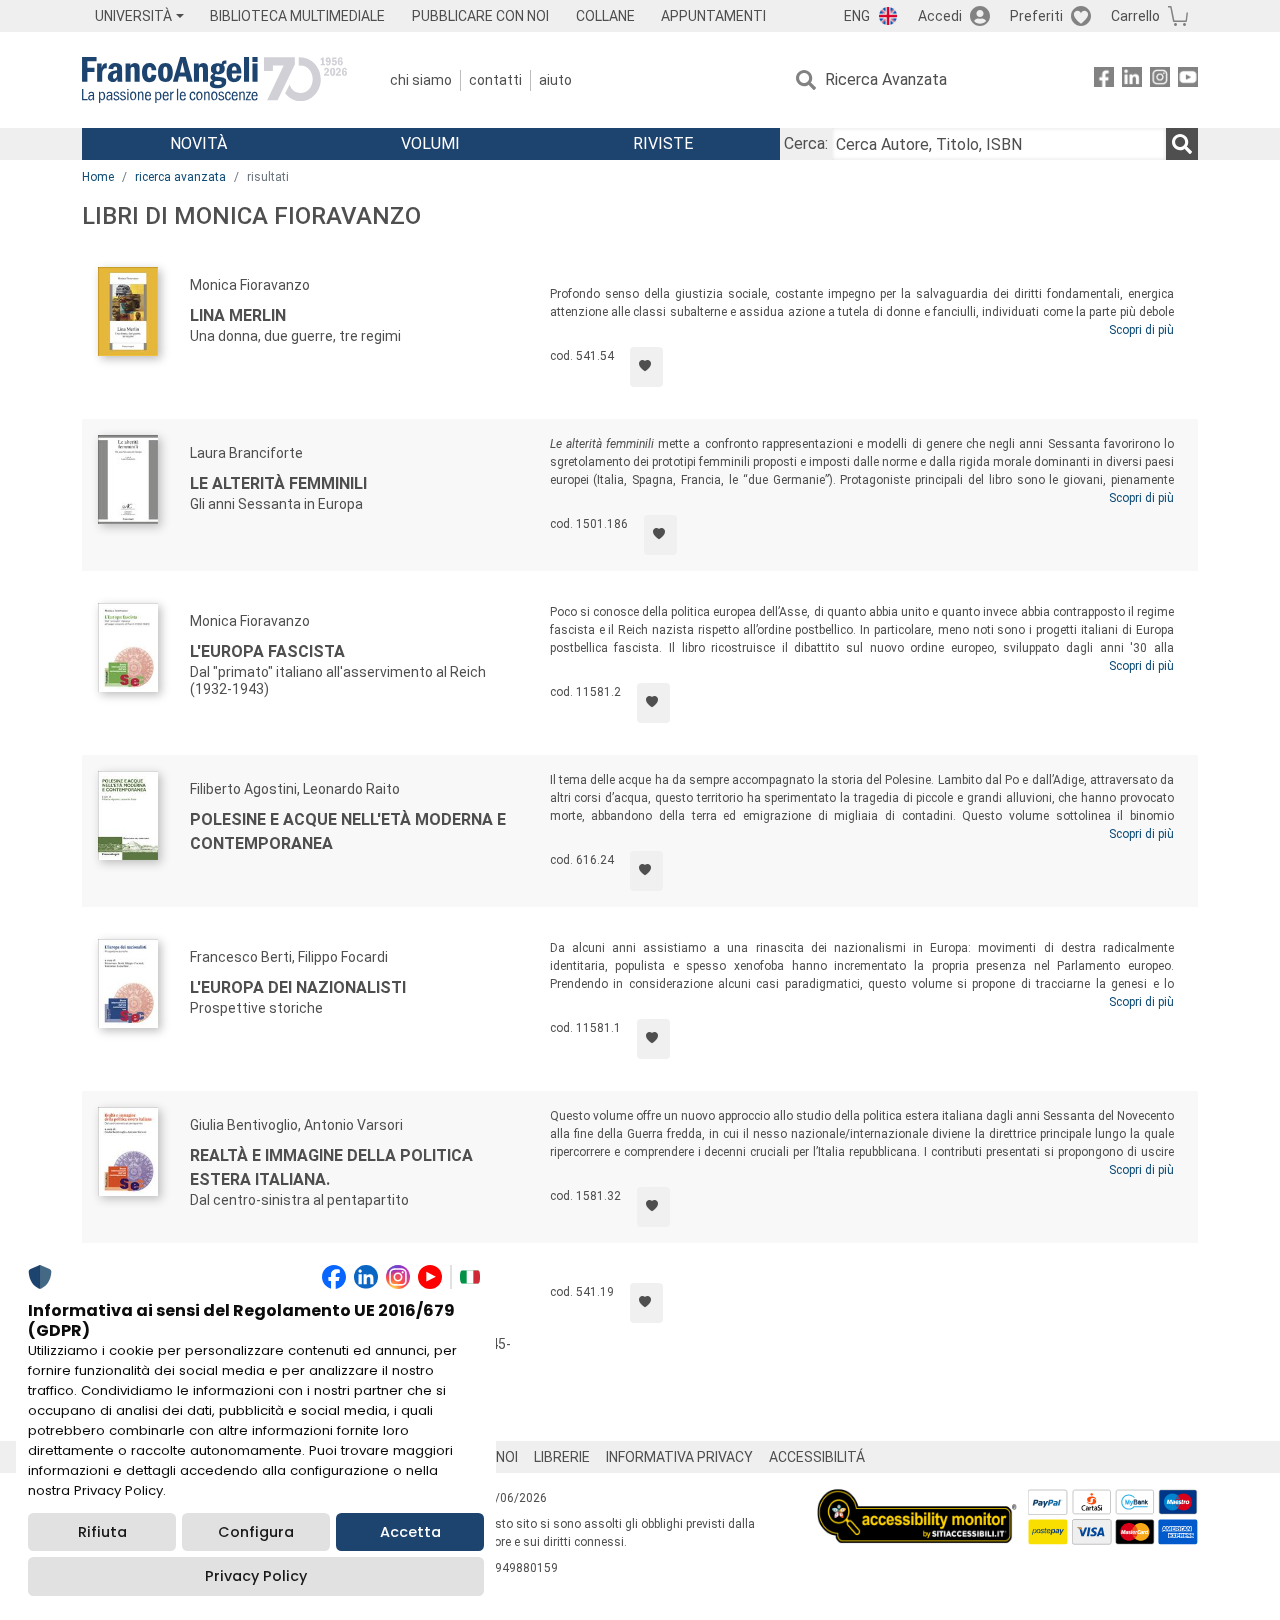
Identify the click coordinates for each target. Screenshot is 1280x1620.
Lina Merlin (238, 315)
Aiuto (555, 80)
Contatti (495, 80)
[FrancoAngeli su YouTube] (1188, 80)
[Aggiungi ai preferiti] (646, 367)
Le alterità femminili (278, 483)
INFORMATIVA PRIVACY (679, 1457)
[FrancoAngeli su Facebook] (1104, 80)
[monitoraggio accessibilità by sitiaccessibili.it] (917, 1500)
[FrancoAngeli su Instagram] (1160, 80)
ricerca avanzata (180, 177)
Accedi (940, 16)
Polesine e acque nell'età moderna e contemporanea (348, 831)
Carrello (1135, 16)
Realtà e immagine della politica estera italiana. (331, 1167)
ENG (857, 16)
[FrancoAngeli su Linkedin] (1132, 80)
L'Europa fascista (267, 651)
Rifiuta (102, 1532)
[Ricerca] (1182, 144)
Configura (256, 1532)
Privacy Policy (256, 1576)
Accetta (410, 1532)
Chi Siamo (421, 80)
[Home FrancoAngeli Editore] (214, 80)
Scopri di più (1141, 330)
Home (98, 177)
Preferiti (1036, 16)
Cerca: (806, 143)
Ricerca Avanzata (886, 79)
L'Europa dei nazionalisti (298, 987)
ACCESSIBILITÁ (817, 1457)
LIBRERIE (562, 1457)
